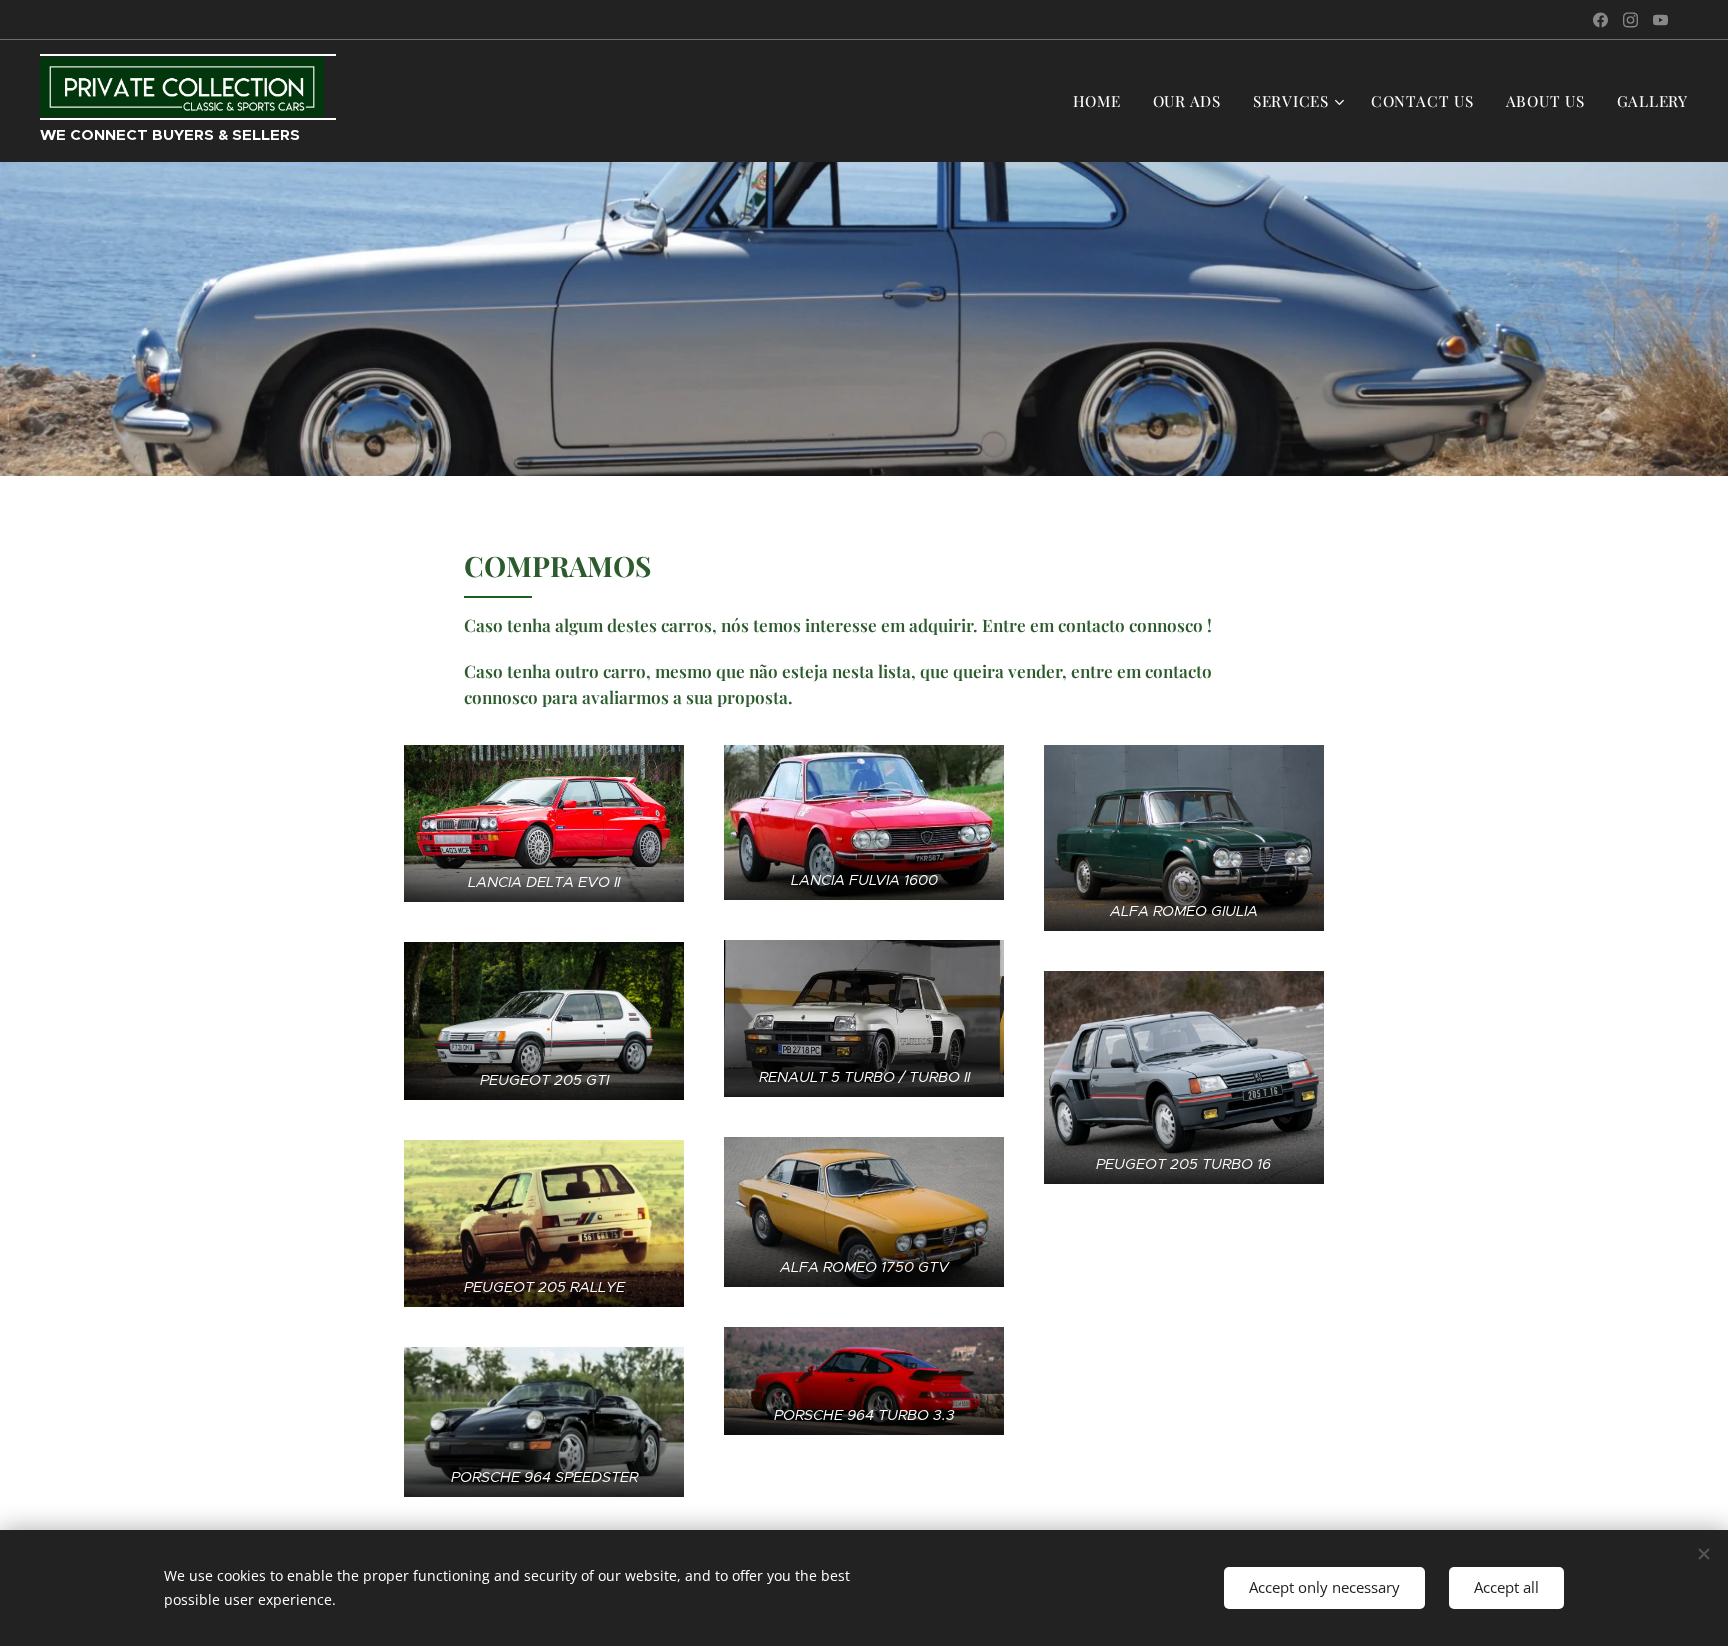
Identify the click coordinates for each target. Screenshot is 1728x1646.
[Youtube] (1660, 20)
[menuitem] (1102, 101)
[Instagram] (1630, 20)
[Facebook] (1600, 20)
